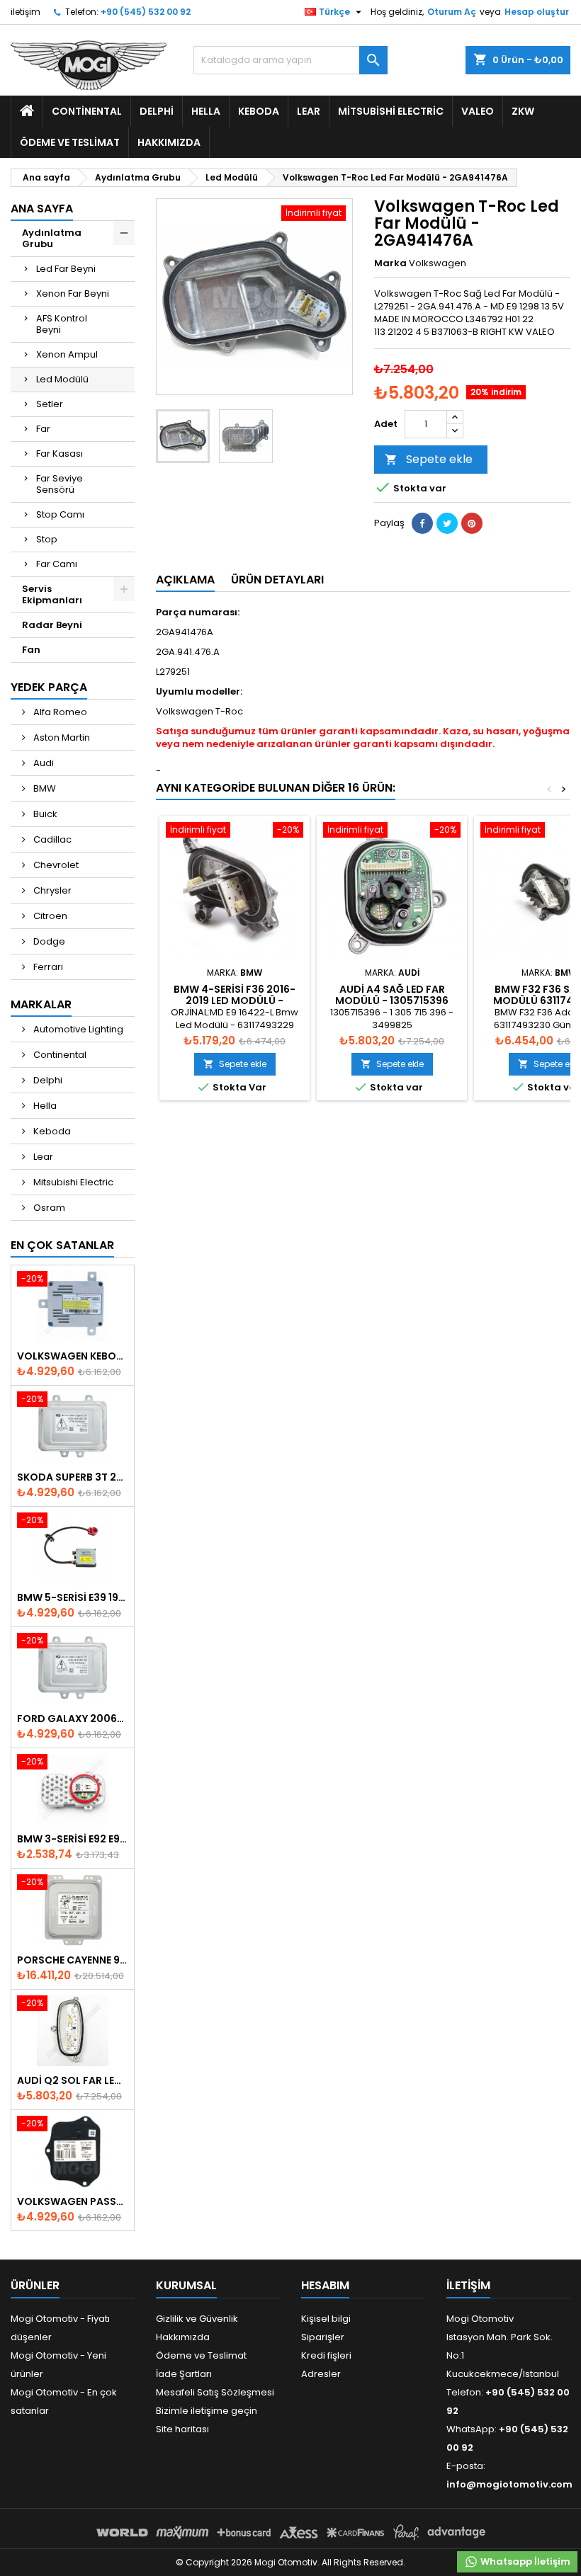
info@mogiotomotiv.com (509, 2484)
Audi (43, 763)
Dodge (48, 941)
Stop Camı (60, 514)
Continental (87, 111)
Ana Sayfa (42, 209)
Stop (47, 539)
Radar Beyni (52, 625)
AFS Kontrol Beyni (62, 324)
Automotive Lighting (77, 1029)
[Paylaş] (422, 523)
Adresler (321, 2374)
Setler (50, 404)
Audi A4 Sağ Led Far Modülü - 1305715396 (392, 995)
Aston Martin (61, 737)
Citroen (49, 916)
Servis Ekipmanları (52, 594)
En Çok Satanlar (62, 1245)
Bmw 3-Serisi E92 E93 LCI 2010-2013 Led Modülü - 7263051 (73, 1839)
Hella (206, 111)
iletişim (26, 12)
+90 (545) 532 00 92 (146, 12)
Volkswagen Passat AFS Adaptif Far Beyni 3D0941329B (73, 2201)
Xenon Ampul (67, 354)
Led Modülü (62, 379)
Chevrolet (55, 865)
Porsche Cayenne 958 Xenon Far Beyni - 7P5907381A (73, 1960)
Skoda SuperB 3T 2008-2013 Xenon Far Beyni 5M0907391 (73, 1477)
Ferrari (47, 967)
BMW (44, 788)
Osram (48, 1208)
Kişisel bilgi (326, 2319)
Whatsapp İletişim (524, 2561)
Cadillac (51, 839)
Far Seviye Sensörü (60, 484)
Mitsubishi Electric (391, 111)
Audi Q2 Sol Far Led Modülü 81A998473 (73, 2080)
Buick (44, 814)
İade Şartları (184, 2374)
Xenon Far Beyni (73, 293)
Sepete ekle (429, 459)
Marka (390, 263)
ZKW (523, 111)
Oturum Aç (452, 12)
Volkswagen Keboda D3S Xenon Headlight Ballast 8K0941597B (73, 1356)
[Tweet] (447, 523)
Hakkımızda (169, 142)
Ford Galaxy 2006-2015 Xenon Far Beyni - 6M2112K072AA (73, 1719)
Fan (31, 650)
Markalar (41, 1004)
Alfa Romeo (59, 712)
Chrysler (51, 890)
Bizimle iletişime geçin (207, 2411)
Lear (309, 111)
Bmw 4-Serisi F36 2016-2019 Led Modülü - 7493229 (235, 1001)
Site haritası (182, 2429)
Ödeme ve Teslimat (70, 142)
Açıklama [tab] (185, 580)
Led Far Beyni (66, 269)
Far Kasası (60, 454)
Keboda (259, 111)
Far (43, 429)
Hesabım (325, 2285)
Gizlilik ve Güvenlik (197, 2319)
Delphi (157, 111)
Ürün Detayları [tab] (277, 580)
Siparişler (323, 2337)
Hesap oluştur (537, 12)
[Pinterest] (472, 523)
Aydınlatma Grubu (52, 238)
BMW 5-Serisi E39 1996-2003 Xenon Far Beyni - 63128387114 (73, 1597)
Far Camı (57, 564)
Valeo (478, 111)
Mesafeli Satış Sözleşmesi (215, 2392)
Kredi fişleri (326, 2355)
